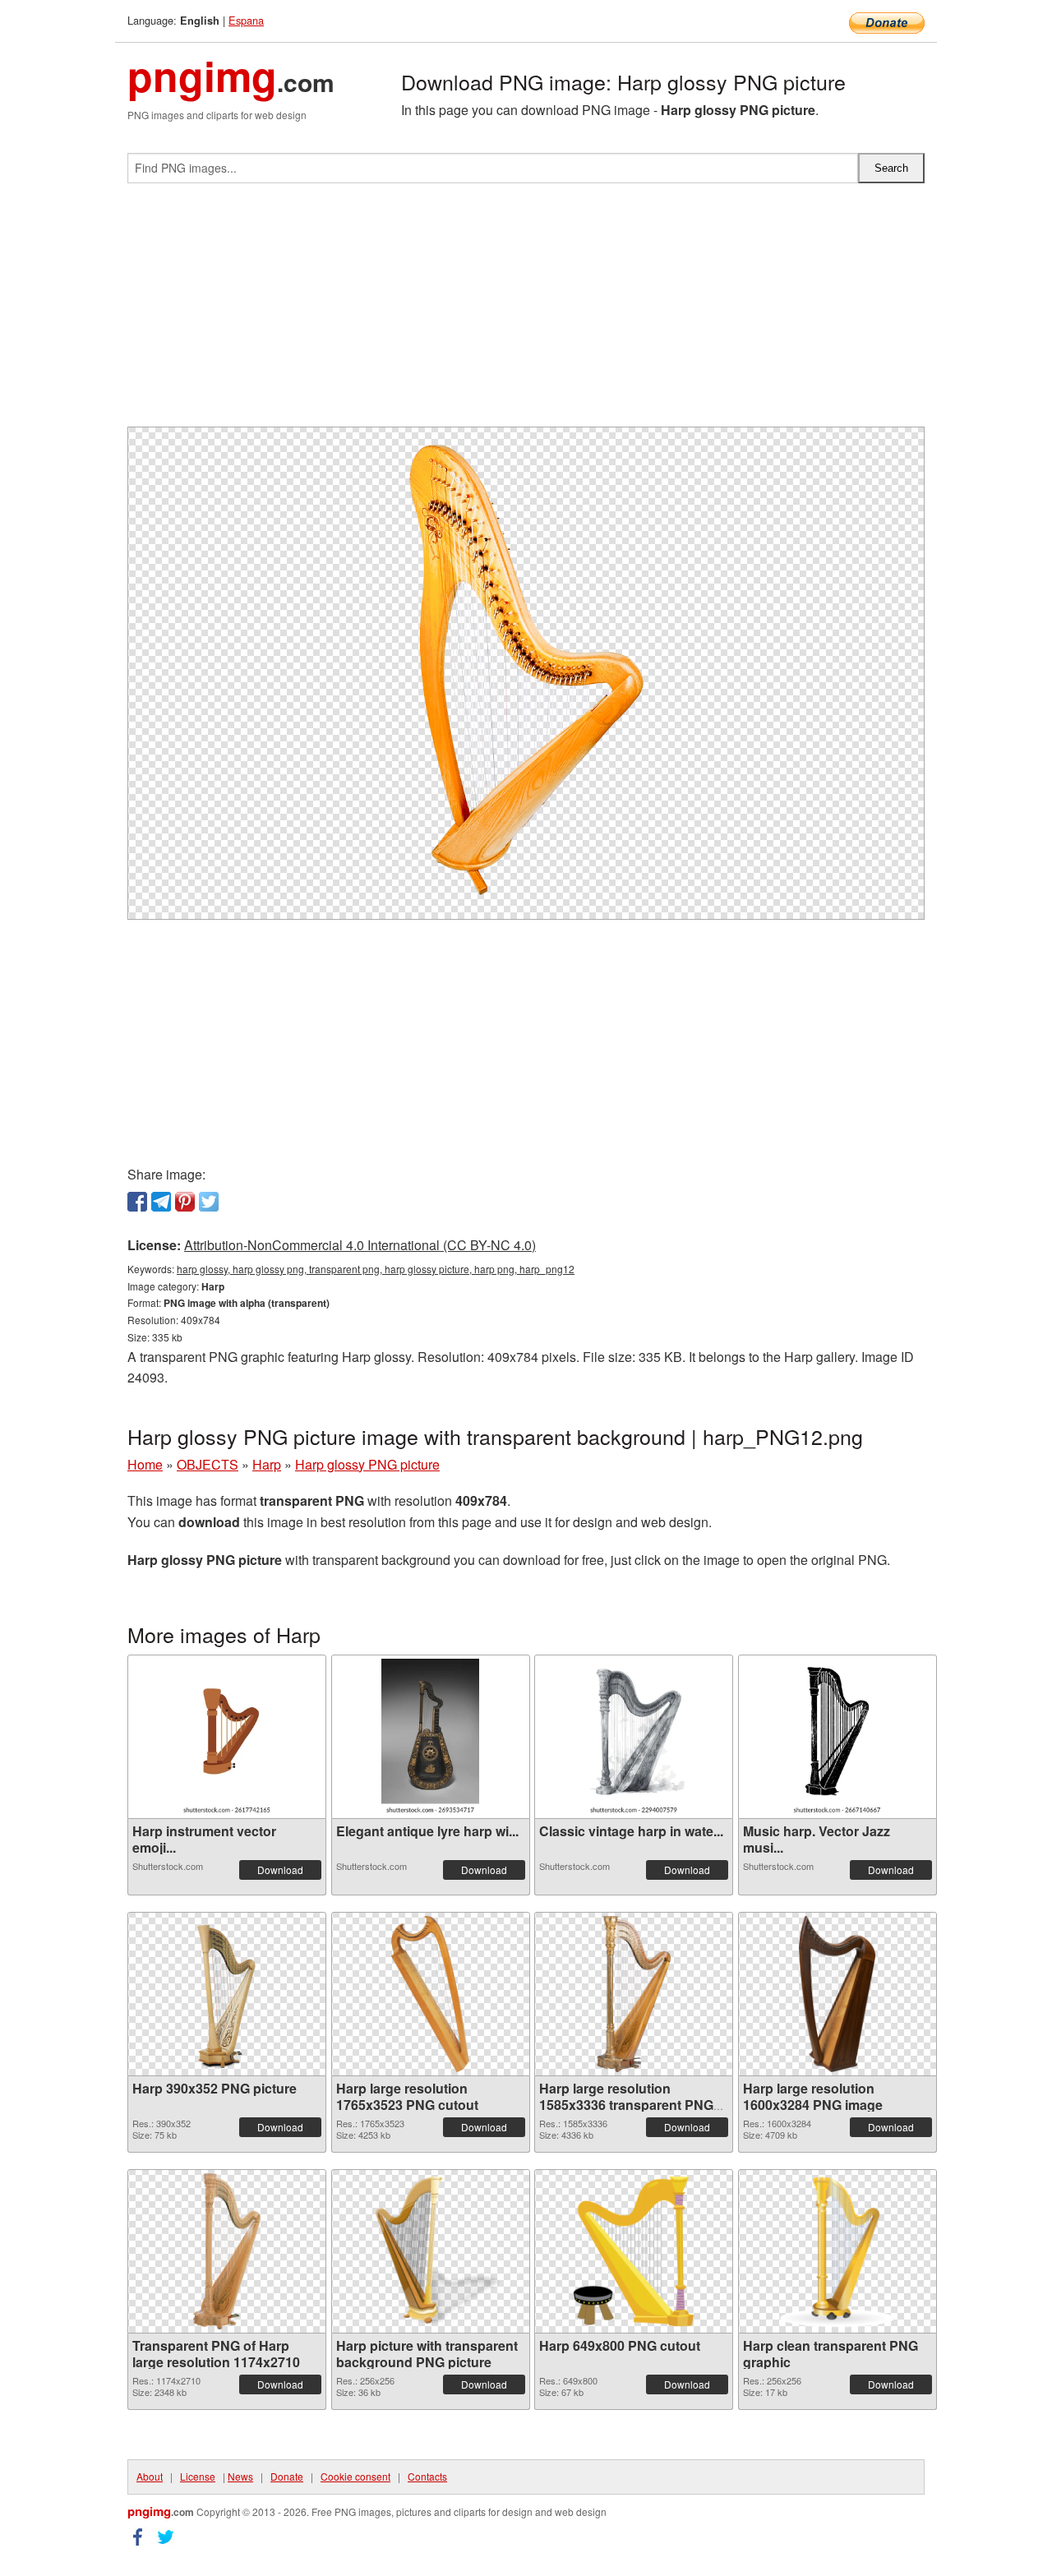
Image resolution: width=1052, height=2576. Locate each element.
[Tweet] (209, 1202)
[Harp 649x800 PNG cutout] (634, 2251)
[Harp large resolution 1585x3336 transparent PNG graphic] (634, 1994)
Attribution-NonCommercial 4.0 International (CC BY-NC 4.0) (360, 1245)
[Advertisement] (526, 312)
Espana (246, 20)
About (150, 2476)
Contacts (427, 2476)
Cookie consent (355, 2476)
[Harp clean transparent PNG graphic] (837, 2251)
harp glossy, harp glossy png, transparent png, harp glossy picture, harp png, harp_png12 (376, 1269)
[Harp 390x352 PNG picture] (227, 1994)
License (198, 2476)
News (240, 2476)
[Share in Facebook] (137, 1202)
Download (280, 1870)
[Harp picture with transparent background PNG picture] (431, 2251)
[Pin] (185, 1202)
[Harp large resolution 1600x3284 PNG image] (837, 1994)
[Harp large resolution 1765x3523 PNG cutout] (430, 1994)
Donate (287, 2476)
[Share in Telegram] (161, 1202)
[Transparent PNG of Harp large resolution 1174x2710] (227, 2251)
